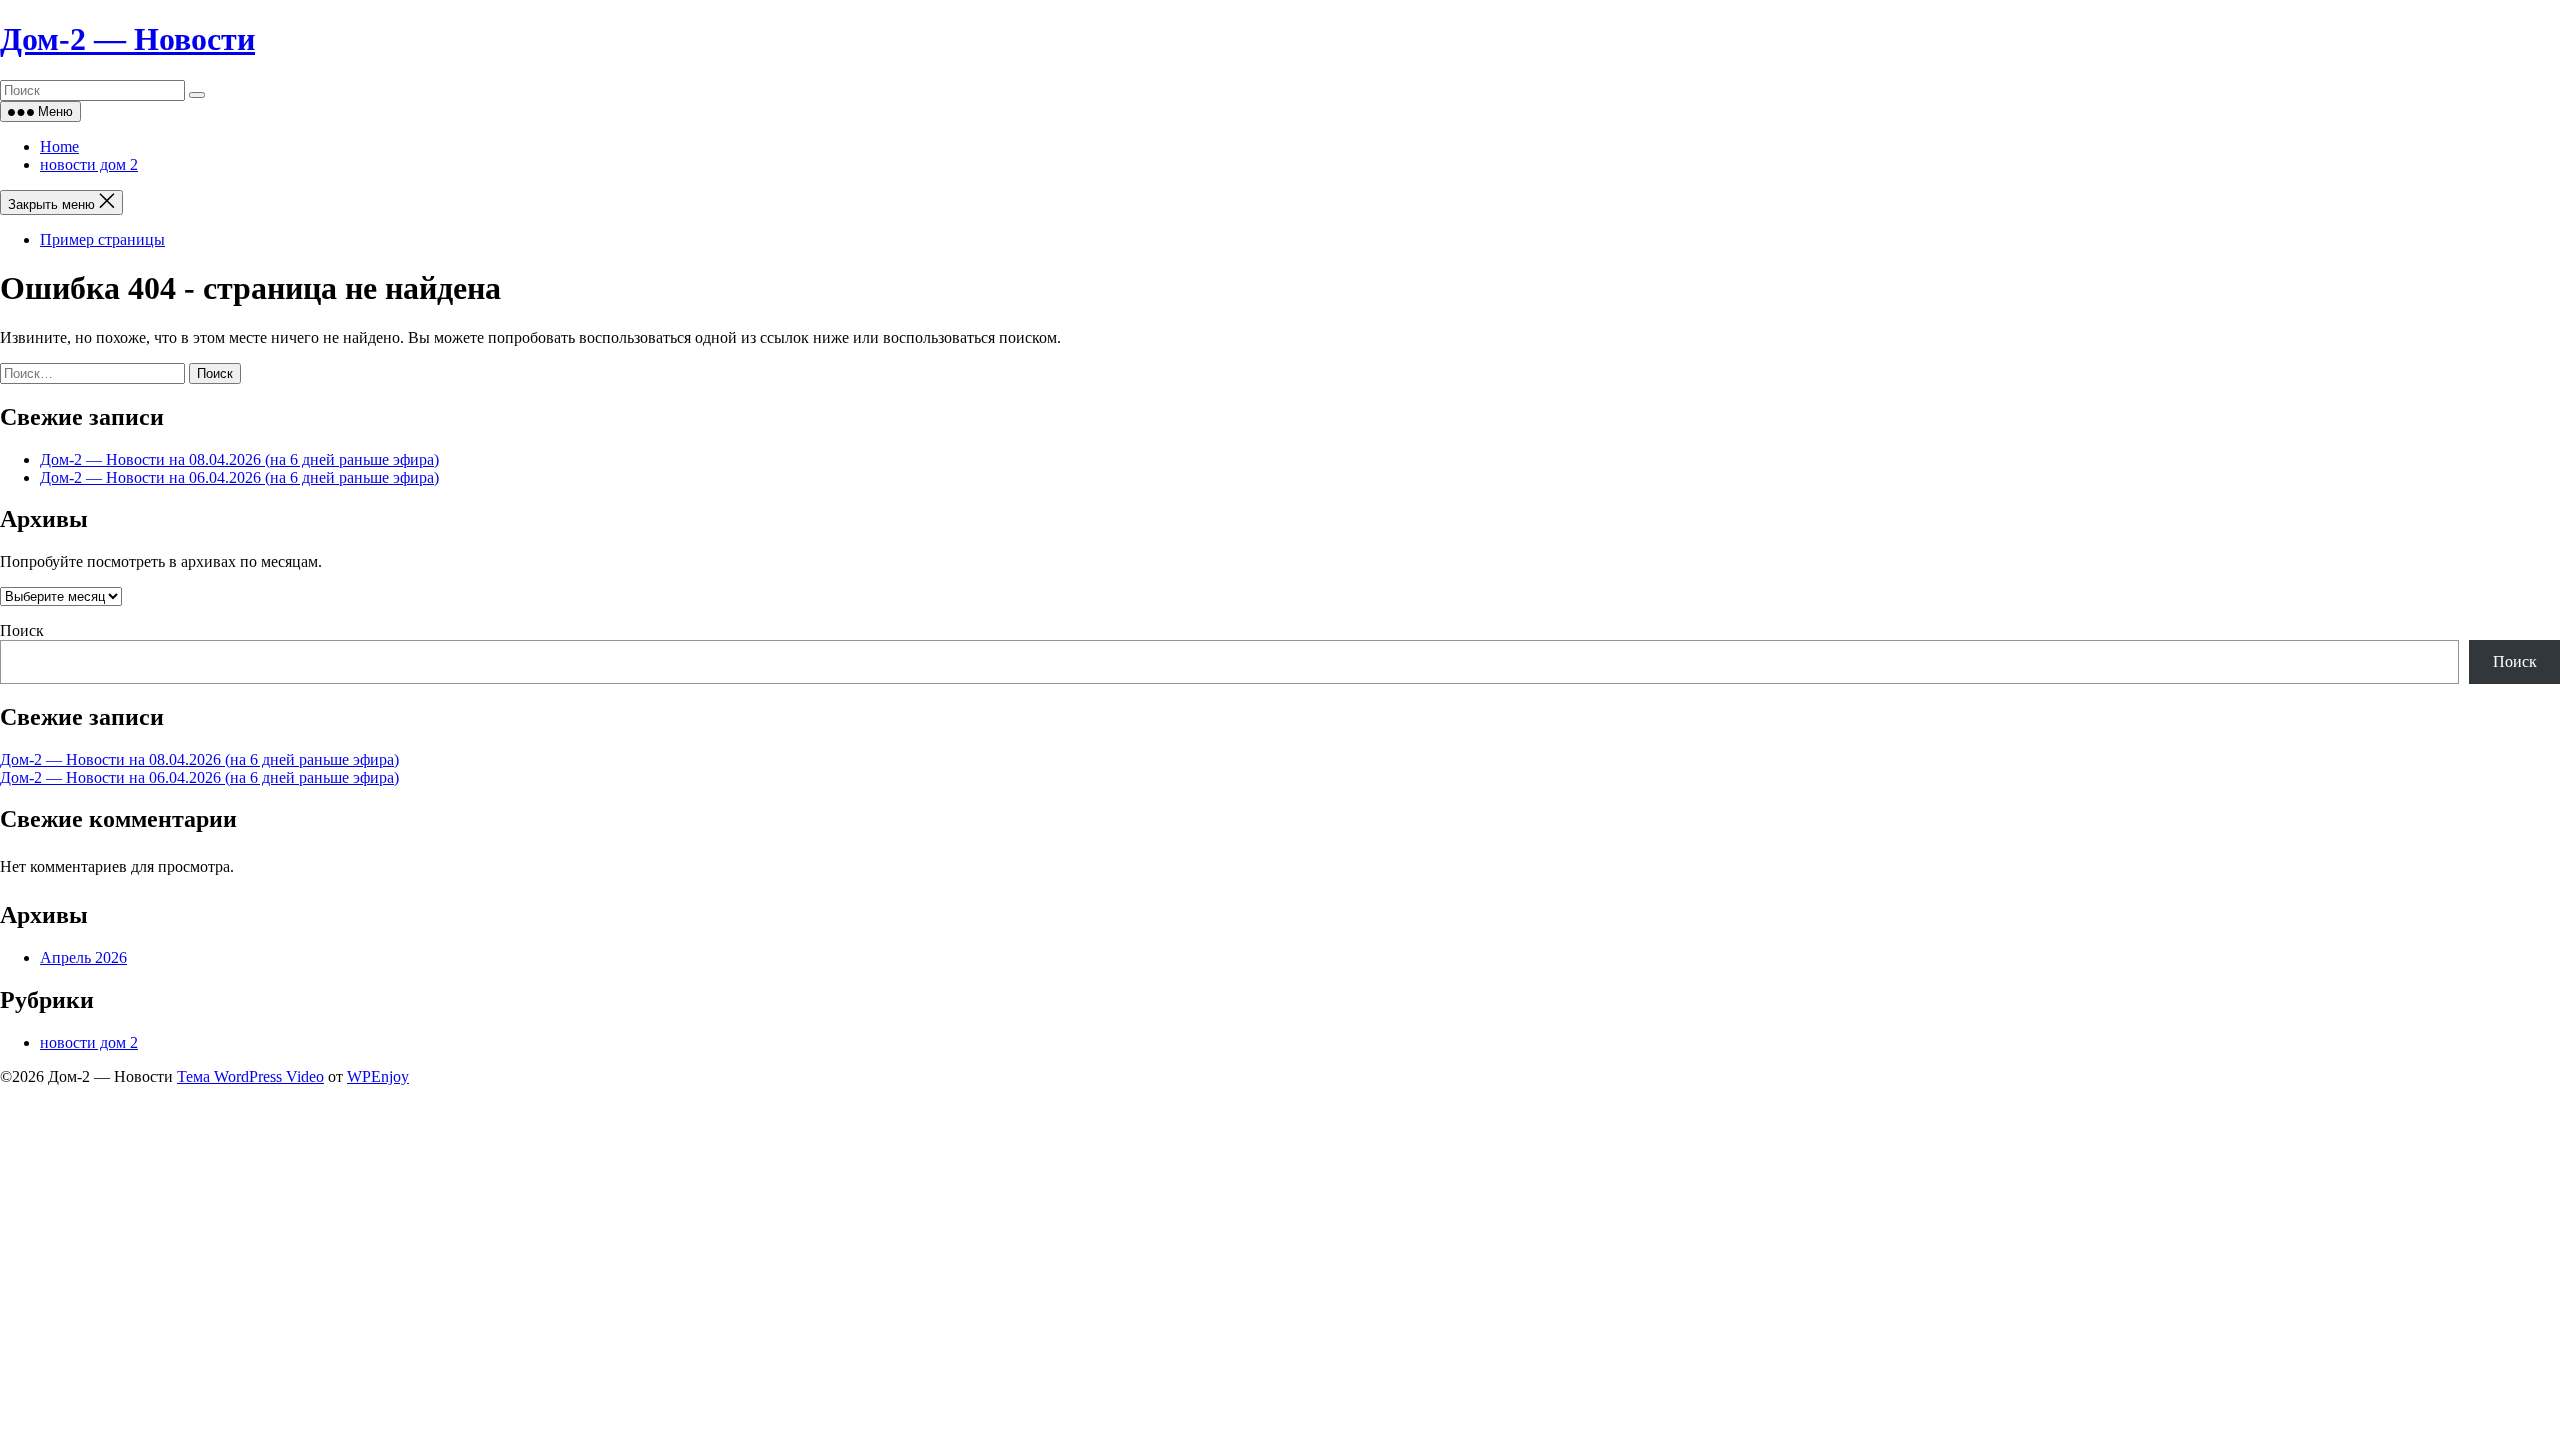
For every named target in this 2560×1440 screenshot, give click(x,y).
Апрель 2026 (83, 957)
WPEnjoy (378, 1076)
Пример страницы (102, 239)
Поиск (22, 630)
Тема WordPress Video (250, 1076)
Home (59, 146)
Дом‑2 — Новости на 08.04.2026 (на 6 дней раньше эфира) (239, 459)
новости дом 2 (89, 164)
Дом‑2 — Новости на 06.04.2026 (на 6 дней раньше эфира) (239, 477)
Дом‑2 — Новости (127, 39)
